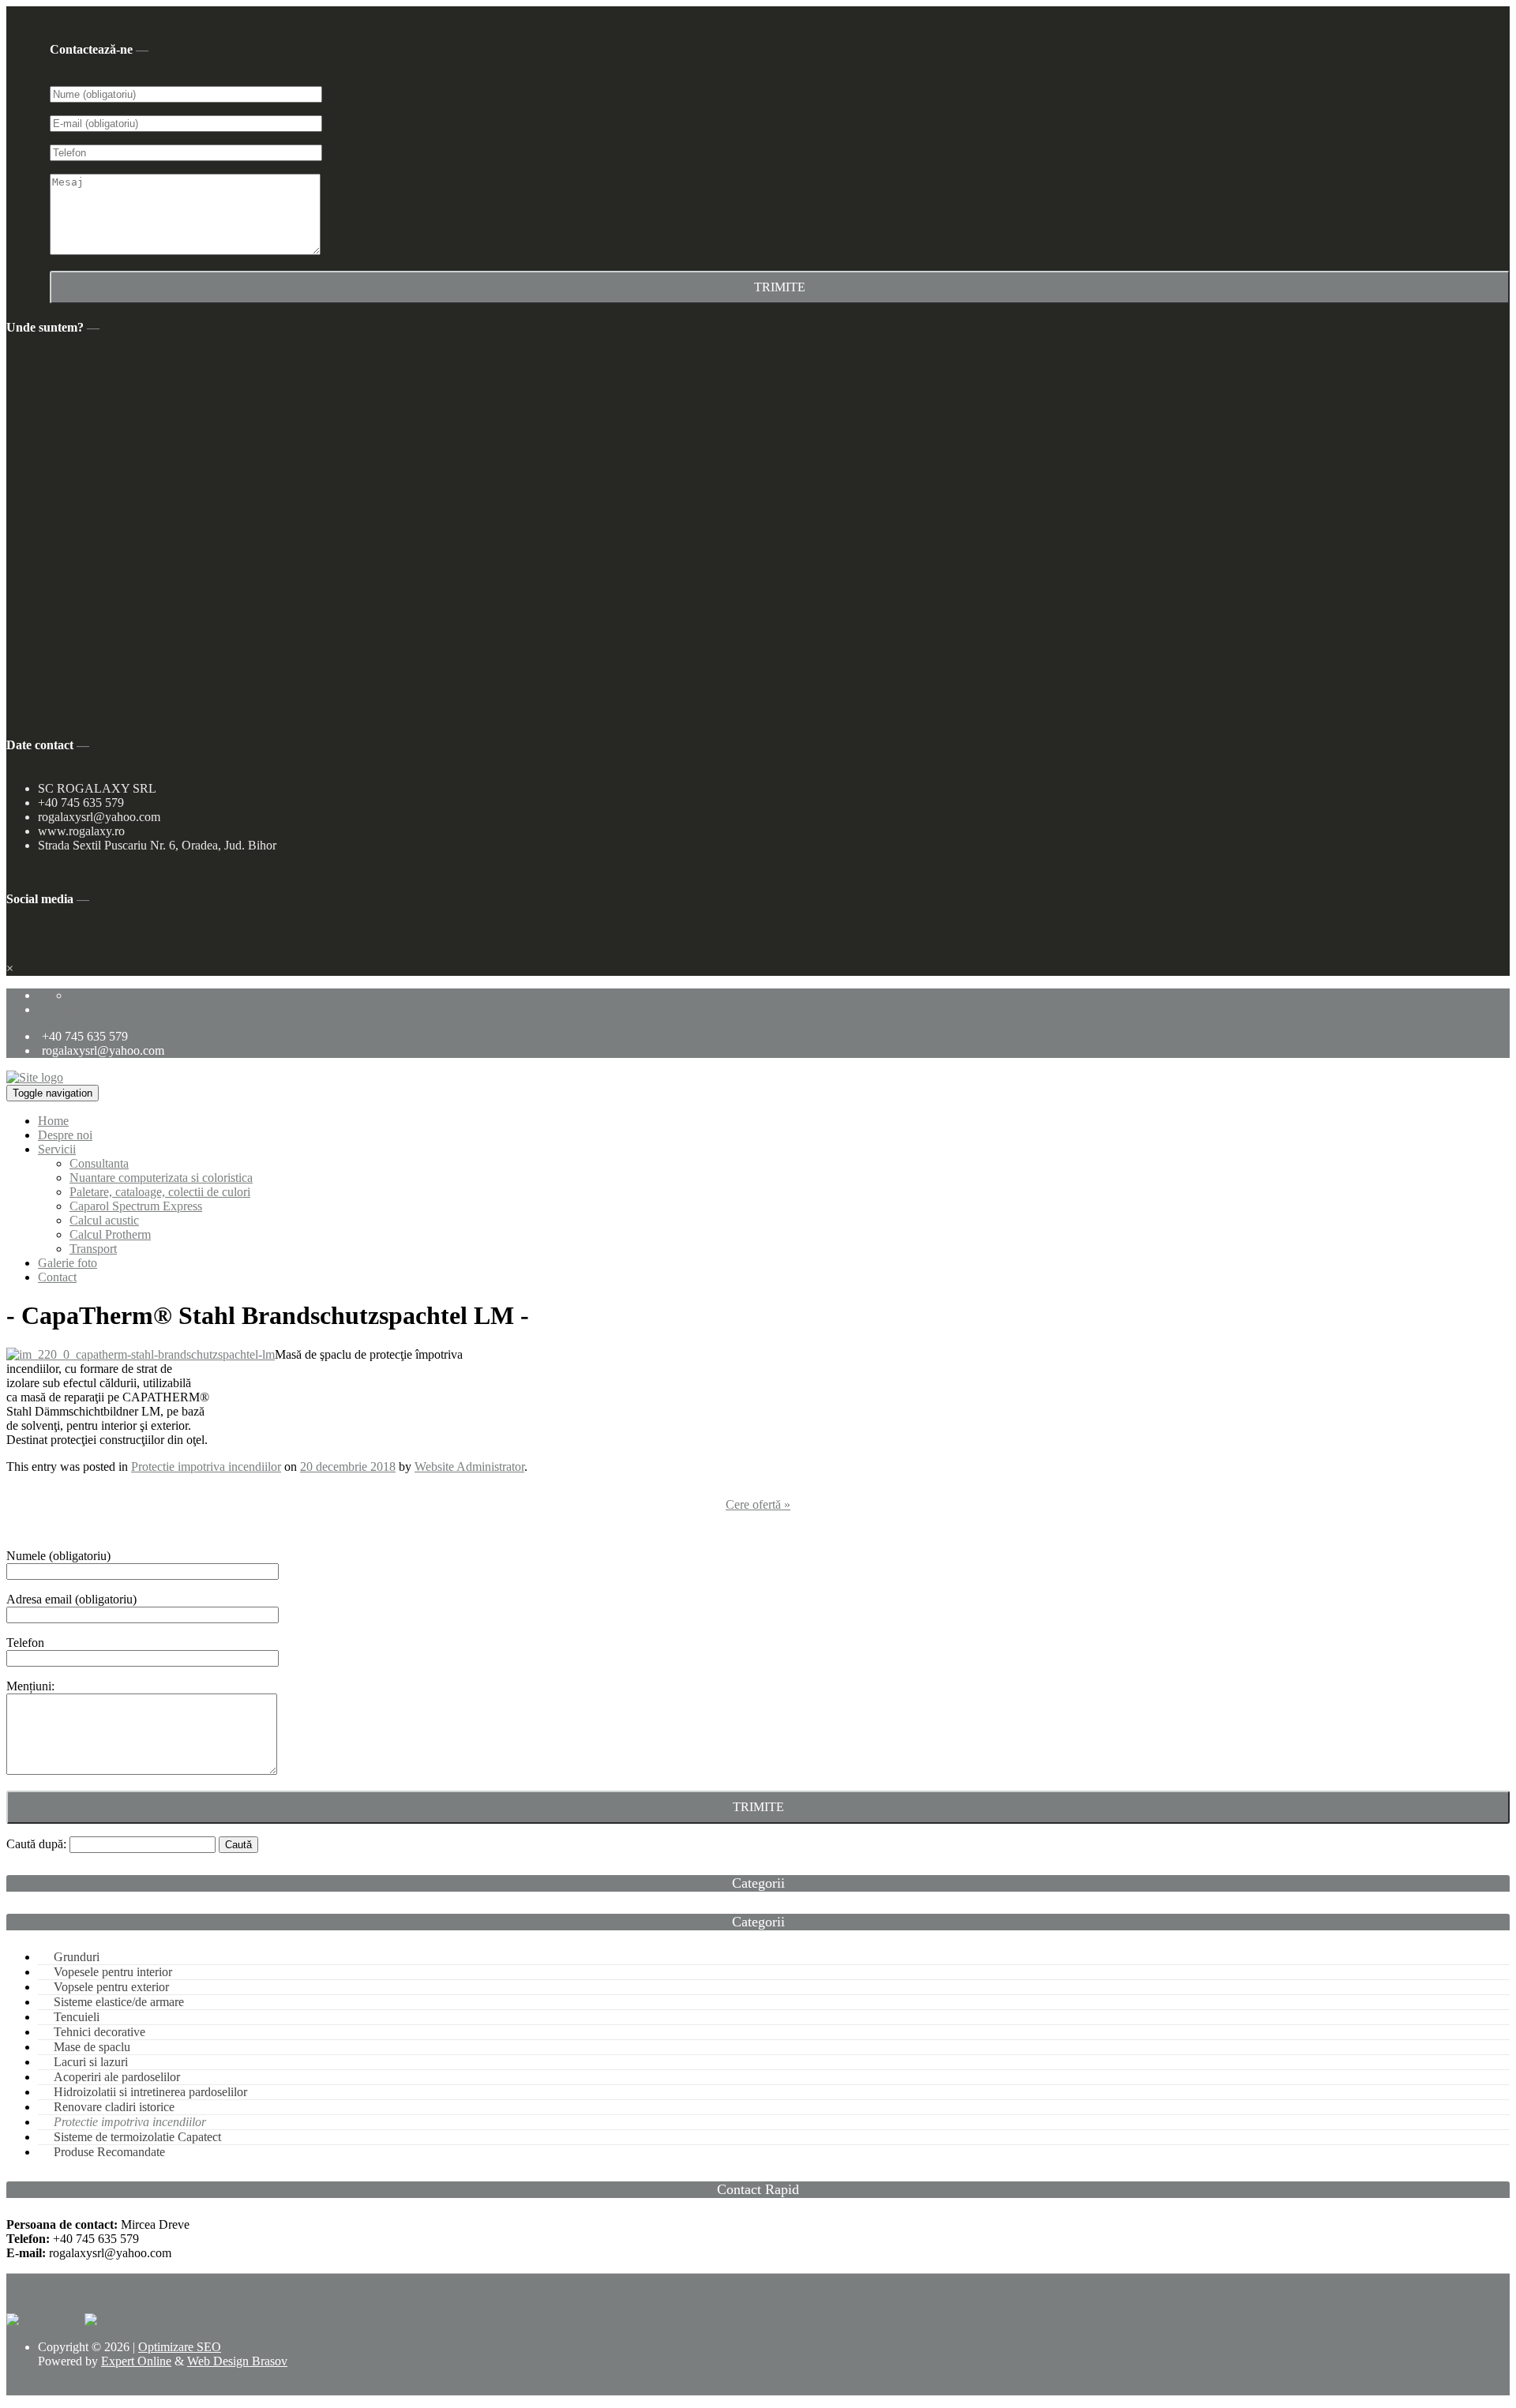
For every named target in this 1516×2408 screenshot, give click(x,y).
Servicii (57, 1149)
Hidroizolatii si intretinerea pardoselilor (150, 2092)
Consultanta (99, 1163)
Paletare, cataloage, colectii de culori (160, 1192)
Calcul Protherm (110, 1234)
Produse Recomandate (109, 2152)
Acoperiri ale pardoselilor (117, 2077)
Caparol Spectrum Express (136, 1206)
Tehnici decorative (99, 2032)
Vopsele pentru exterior (111, 1987)
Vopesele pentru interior (113, 1972)
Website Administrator (469, 1467)
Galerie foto (68, 1263)
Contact (57, 1277)
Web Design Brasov (237, 2361)
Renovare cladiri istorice (114, 2107)
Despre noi (65, 1135)
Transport (93, 1249)
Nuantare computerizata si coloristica (161, 1178)
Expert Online (136, 2361)
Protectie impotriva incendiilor (206, 1467)
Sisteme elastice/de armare (119, 2002)
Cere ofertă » (758, 1504)
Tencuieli (77, 2017)
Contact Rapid (78, 1009)
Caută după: (36, 1844)
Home (53, 1121)
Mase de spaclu (92, 2047)
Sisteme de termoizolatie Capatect (137, 2137)
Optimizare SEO (180, 2347)
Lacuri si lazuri (91, 2062)
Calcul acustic (104, 1220)
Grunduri (77, 1957)
